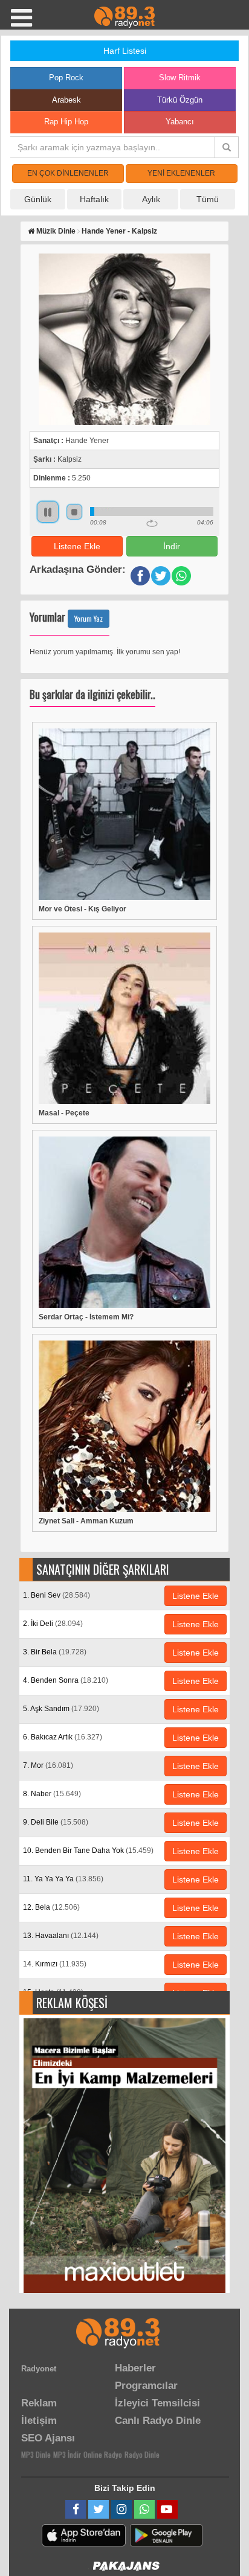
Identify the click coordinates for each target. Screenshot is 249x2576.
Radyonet (39, 2369)
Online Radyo (103, 2454)
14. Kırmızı (55, 1964)
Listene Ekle (77, 546)
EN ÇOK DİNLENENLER (68, 173)
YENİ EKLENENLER (181, 173)
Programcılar (146, 2386)
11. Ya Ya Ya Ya (63, 1879)
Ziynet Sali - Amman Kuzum (86, 1521)
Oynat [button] (48, 512)
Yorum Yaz (89, 618)
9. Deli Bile (56, 1822)
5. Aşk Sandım (61, 1709)
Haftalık (94, 199)
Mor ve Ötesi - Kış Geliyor (82, 909)
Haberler (135, 2368)
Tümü (208, 199)
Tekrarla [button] (152, 523)
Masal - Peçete (64, 1113)
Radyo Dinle (142, 2454)
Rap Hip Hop (66, 122)
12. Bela (51, 1907)
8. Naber (52, 1794)
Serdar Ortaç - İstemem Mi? (86, 1317)
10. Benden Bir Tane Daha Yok (88, 1851)
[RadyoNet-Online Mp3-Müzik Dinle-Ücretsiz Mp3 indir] (124, 16)
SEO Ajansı (48, 2438)
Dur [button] (74, 512)
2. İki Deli (53, 1624)
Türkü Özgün (180, 100)
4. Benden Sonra (66, 1680)
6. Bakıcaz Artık (63, 1737)
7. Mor (48, 1765)
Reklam (39, 2403)
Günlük (38, 199)
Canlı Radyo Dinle (158, 2421)
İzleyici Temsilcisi (157, 2403)
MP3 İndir (67, 2454)
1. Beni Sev (57, 1595)
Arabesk (66, 100)
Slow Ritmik (180, 78)
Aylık (151, 199)
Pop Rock (66, 78)
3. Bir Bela (55, 1652)
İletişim (39, 2421)
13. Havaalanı (61, 1936)
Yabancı (180, 122)
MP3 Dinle (36, 2454)
